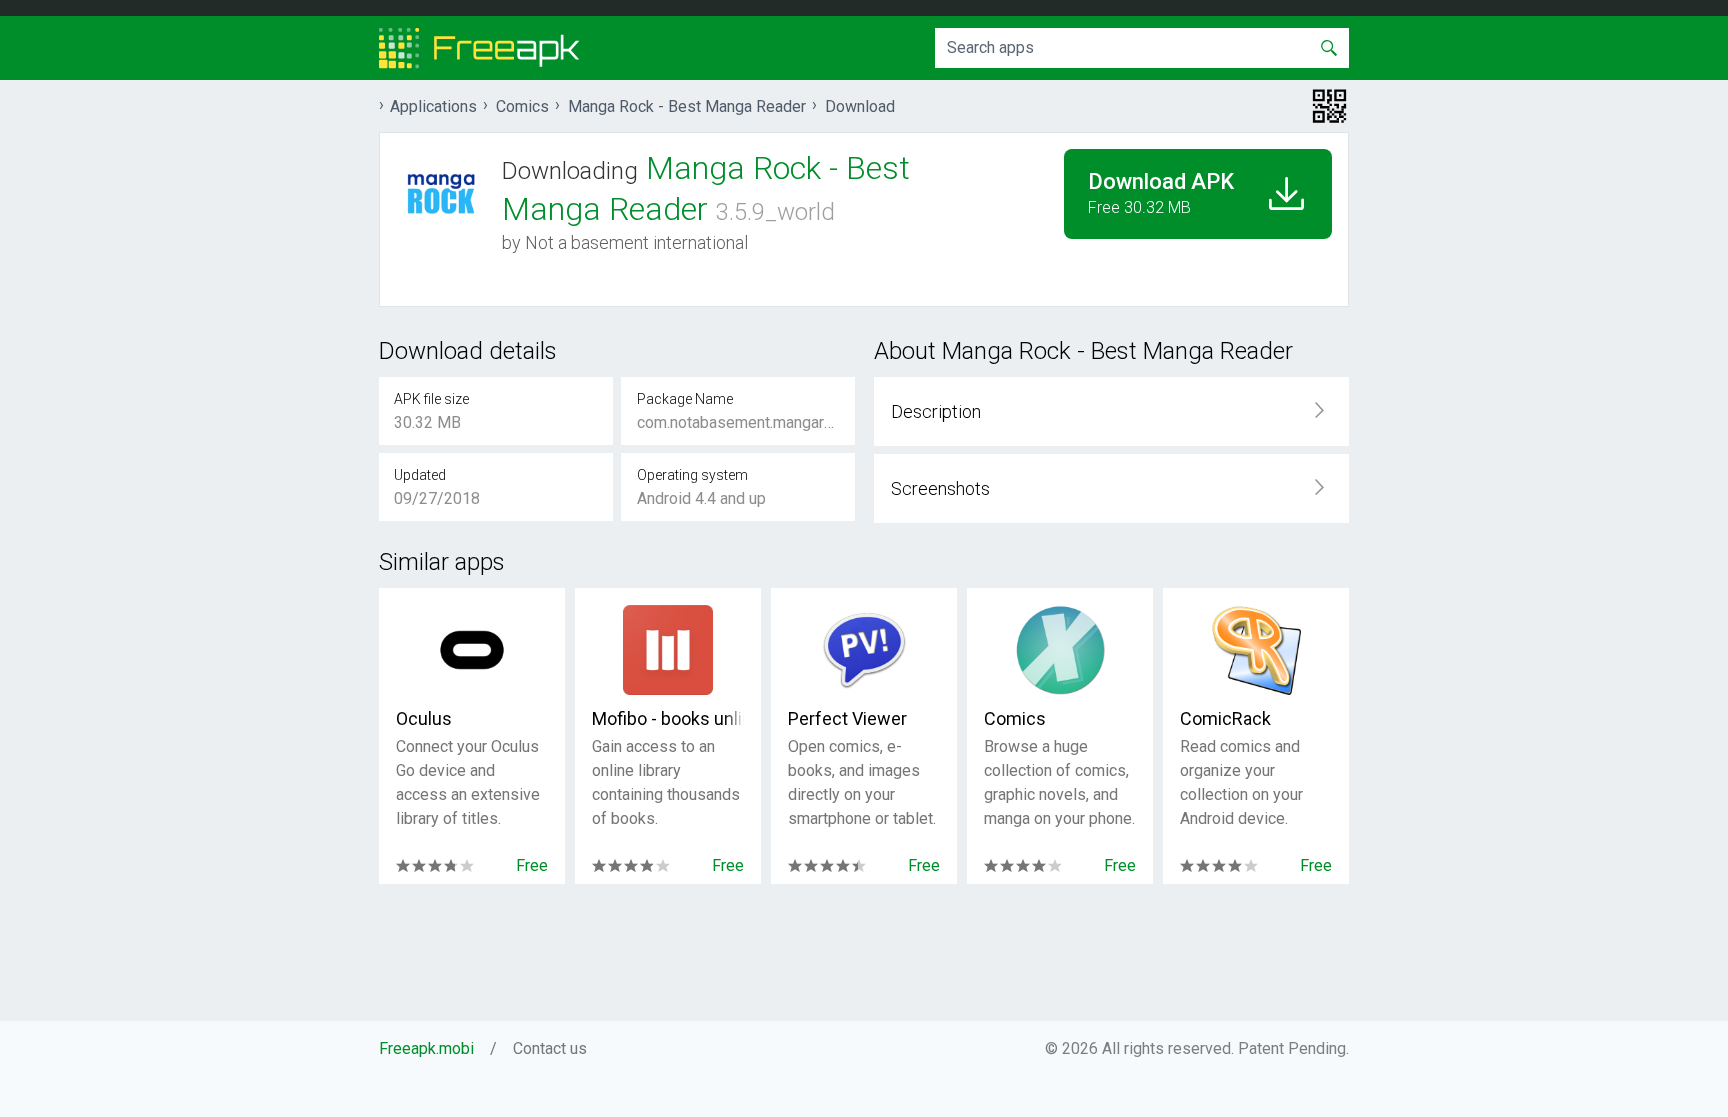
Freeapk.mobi (426, 1048)
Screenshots (940, 488)
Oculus (424, 718)
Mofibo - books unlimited (668, 718)
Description (936, 411)
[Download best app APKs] (479, 48)
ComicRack (1225, 718)
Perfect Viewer (847, 718)
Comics (1015, 718)
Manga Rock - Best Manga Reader (687, 106)
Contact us (550, 1048)
